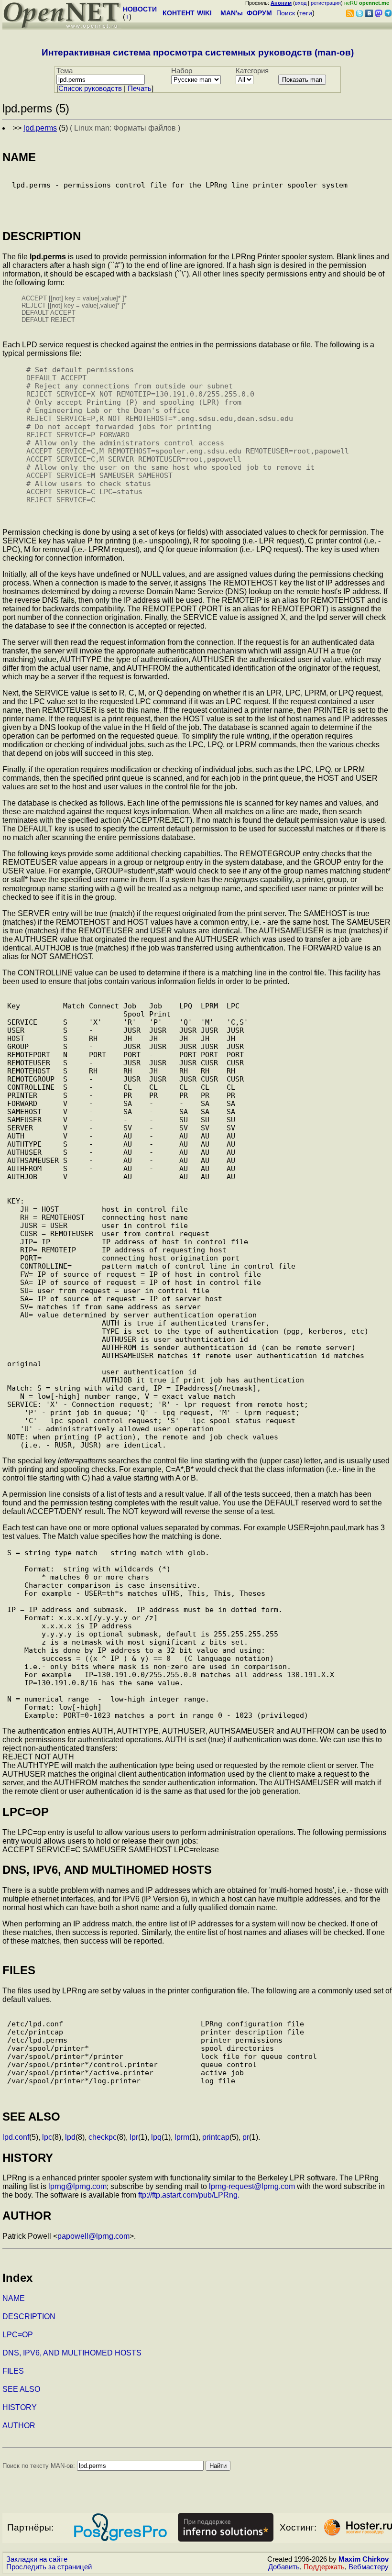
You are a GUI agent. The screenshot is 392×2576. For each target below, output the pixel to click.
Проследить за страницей (49, 2567)
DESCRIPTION (29, 2316)
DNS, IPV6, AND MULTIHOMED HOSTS (72, 2353)
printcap (216, 2137)
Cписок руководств (90, 88)
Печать (140, 88)
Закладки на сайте (37, 2559)
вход (301, 3)
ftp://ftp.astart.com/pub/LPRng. (189, 2195)
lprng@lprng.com (77, 2186)
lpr (134, 2137)
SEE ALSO (21, 2389)
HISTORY (20, 2407)
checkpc (103, 2137)
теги (306, 13)
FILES (13, 2371)
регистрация (326, 3)
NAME (14, 2298)
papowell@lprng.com (93, 2236)
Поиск (286, 13)
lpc (47, 2137)
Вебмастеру (369, 2567)
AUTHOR (19, 2426)
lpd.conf (16, 2137)
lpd (70, 2137)
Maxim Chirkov (364, 2559)
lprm (182, 2137)
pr (246, 2137)
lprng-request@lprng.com (252, 2186)
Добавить (284, 2567)
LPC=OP (18, 2335)
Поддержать (324, 2567)
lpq (156, 2137)
